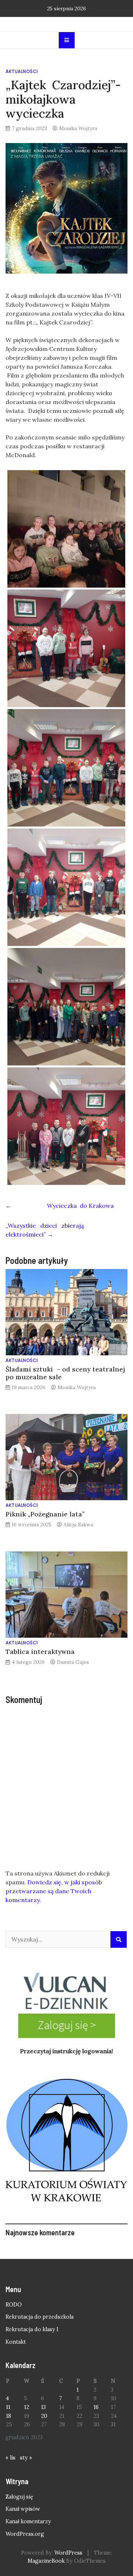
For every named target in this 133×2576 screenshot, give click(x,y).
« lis (11, 2458)
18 (8, 2416)
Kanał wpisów (23, 2509)
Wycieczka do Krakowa (60, 1206)
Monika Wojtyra (78, 128)
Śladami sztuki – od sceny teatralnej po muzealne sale (65, 1373)
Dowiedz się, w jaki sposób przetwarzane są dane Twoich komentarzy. (54, 1891)
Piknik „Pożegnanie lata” (45, 1514)
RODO (14, 2305)
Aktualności (22, 71)
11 (8, 2407)
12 (27, 2407)
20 (44, 2416)
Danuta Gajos (73, 1662)
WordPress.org (25, 2534)
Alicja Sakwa (78, 1525)
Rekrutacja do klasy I (32, 2329)
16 (96, 2407)
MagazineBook (46, 2561)
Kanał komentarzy (28, 2521)
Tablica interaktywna (40, 1652)
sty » (26, 2458)
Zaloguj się (19, 2497)
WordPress (68, 2553)
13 (43, 2407)
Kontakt (16, 2342)
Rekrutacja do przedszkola (40, 2317)
